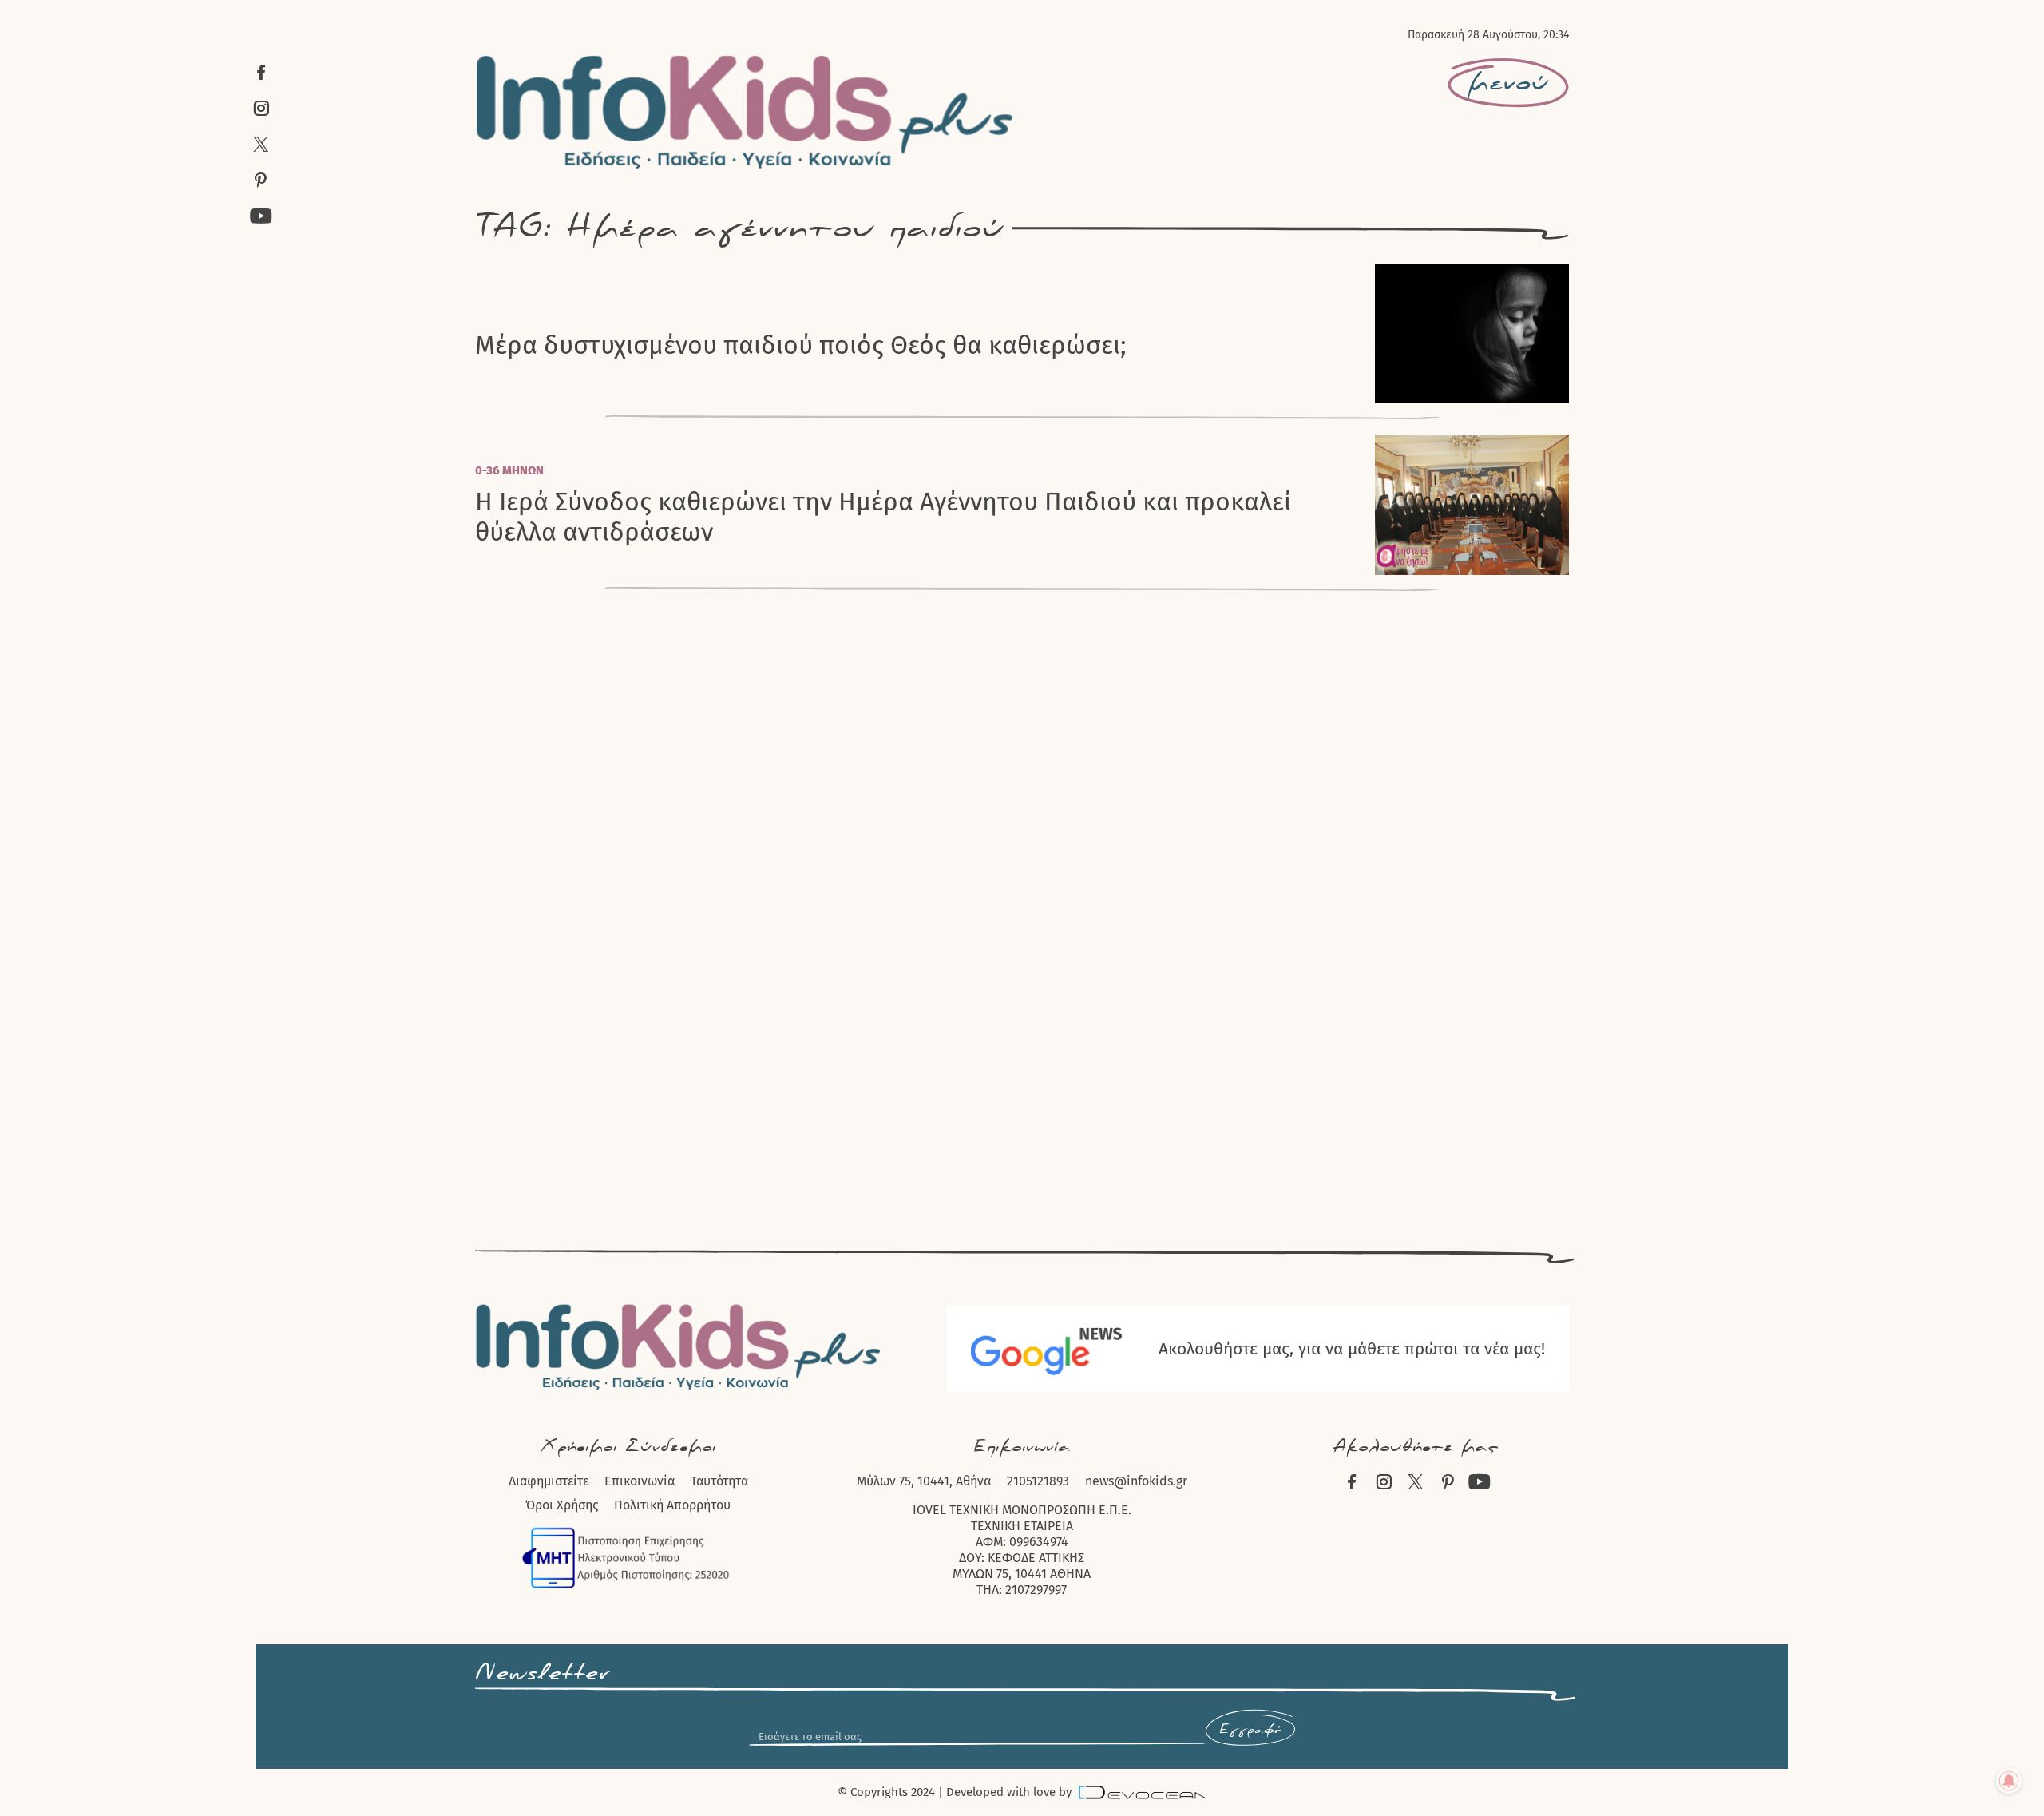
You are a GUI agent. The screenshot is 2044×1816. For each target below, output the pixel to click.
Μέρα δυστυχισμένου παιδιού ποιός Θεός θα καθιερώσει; (801, 345)
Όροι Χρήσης (562, 1505)
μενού (1508, 83)
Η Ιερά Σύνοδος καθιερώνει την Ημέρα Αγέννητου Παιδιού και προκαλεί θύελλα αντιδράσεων (883, 517)
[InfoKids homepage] (745, 112)
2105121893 (1038, 1481)
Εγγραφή (1250, 1730)
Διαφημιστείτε (549, 1481)
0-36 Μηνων (509, 470)
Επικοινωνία (640, 1481)
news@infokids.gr (1136, 1481)
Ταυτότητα (719, 1481)
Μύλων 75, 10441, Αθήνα (924, 1481)
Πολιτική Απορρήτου (672, 1505)
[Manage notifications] (2009, 1781)
